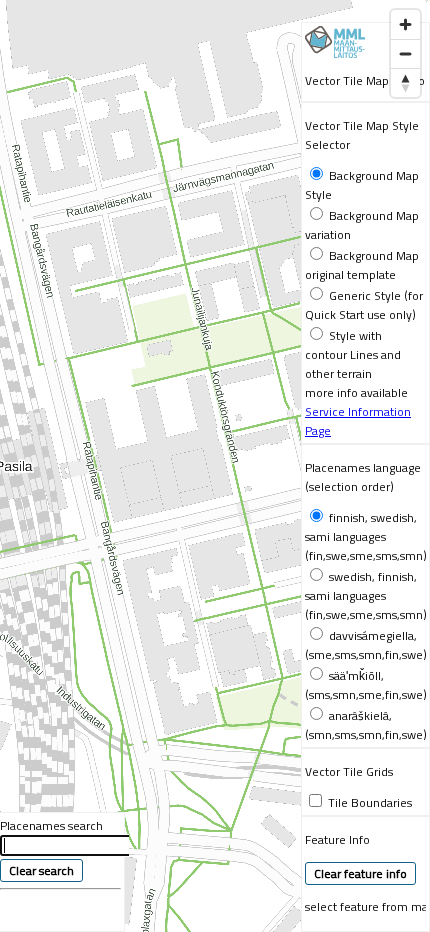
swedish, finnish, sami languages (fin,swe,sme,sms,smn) (366, 595)
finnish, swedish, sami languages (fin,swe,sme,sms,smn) (366, 536)
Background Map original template (362, 265)
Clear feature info (360, 873)
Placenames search (51, 825)
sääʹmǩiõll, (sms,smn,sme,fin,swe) (366, 685)
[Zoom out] (405, 53)
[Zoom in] (405, 24)
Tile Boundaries (370, 802)
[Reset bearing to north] (405, 82)
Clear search (41, 870)
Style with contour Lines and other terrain (353, 354)
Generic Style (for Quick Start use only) (364, 305)
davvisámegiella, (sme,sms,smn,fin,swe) (366, 645)
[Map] (215, 466)
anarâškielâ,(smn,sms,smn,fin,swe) (366, 725)
